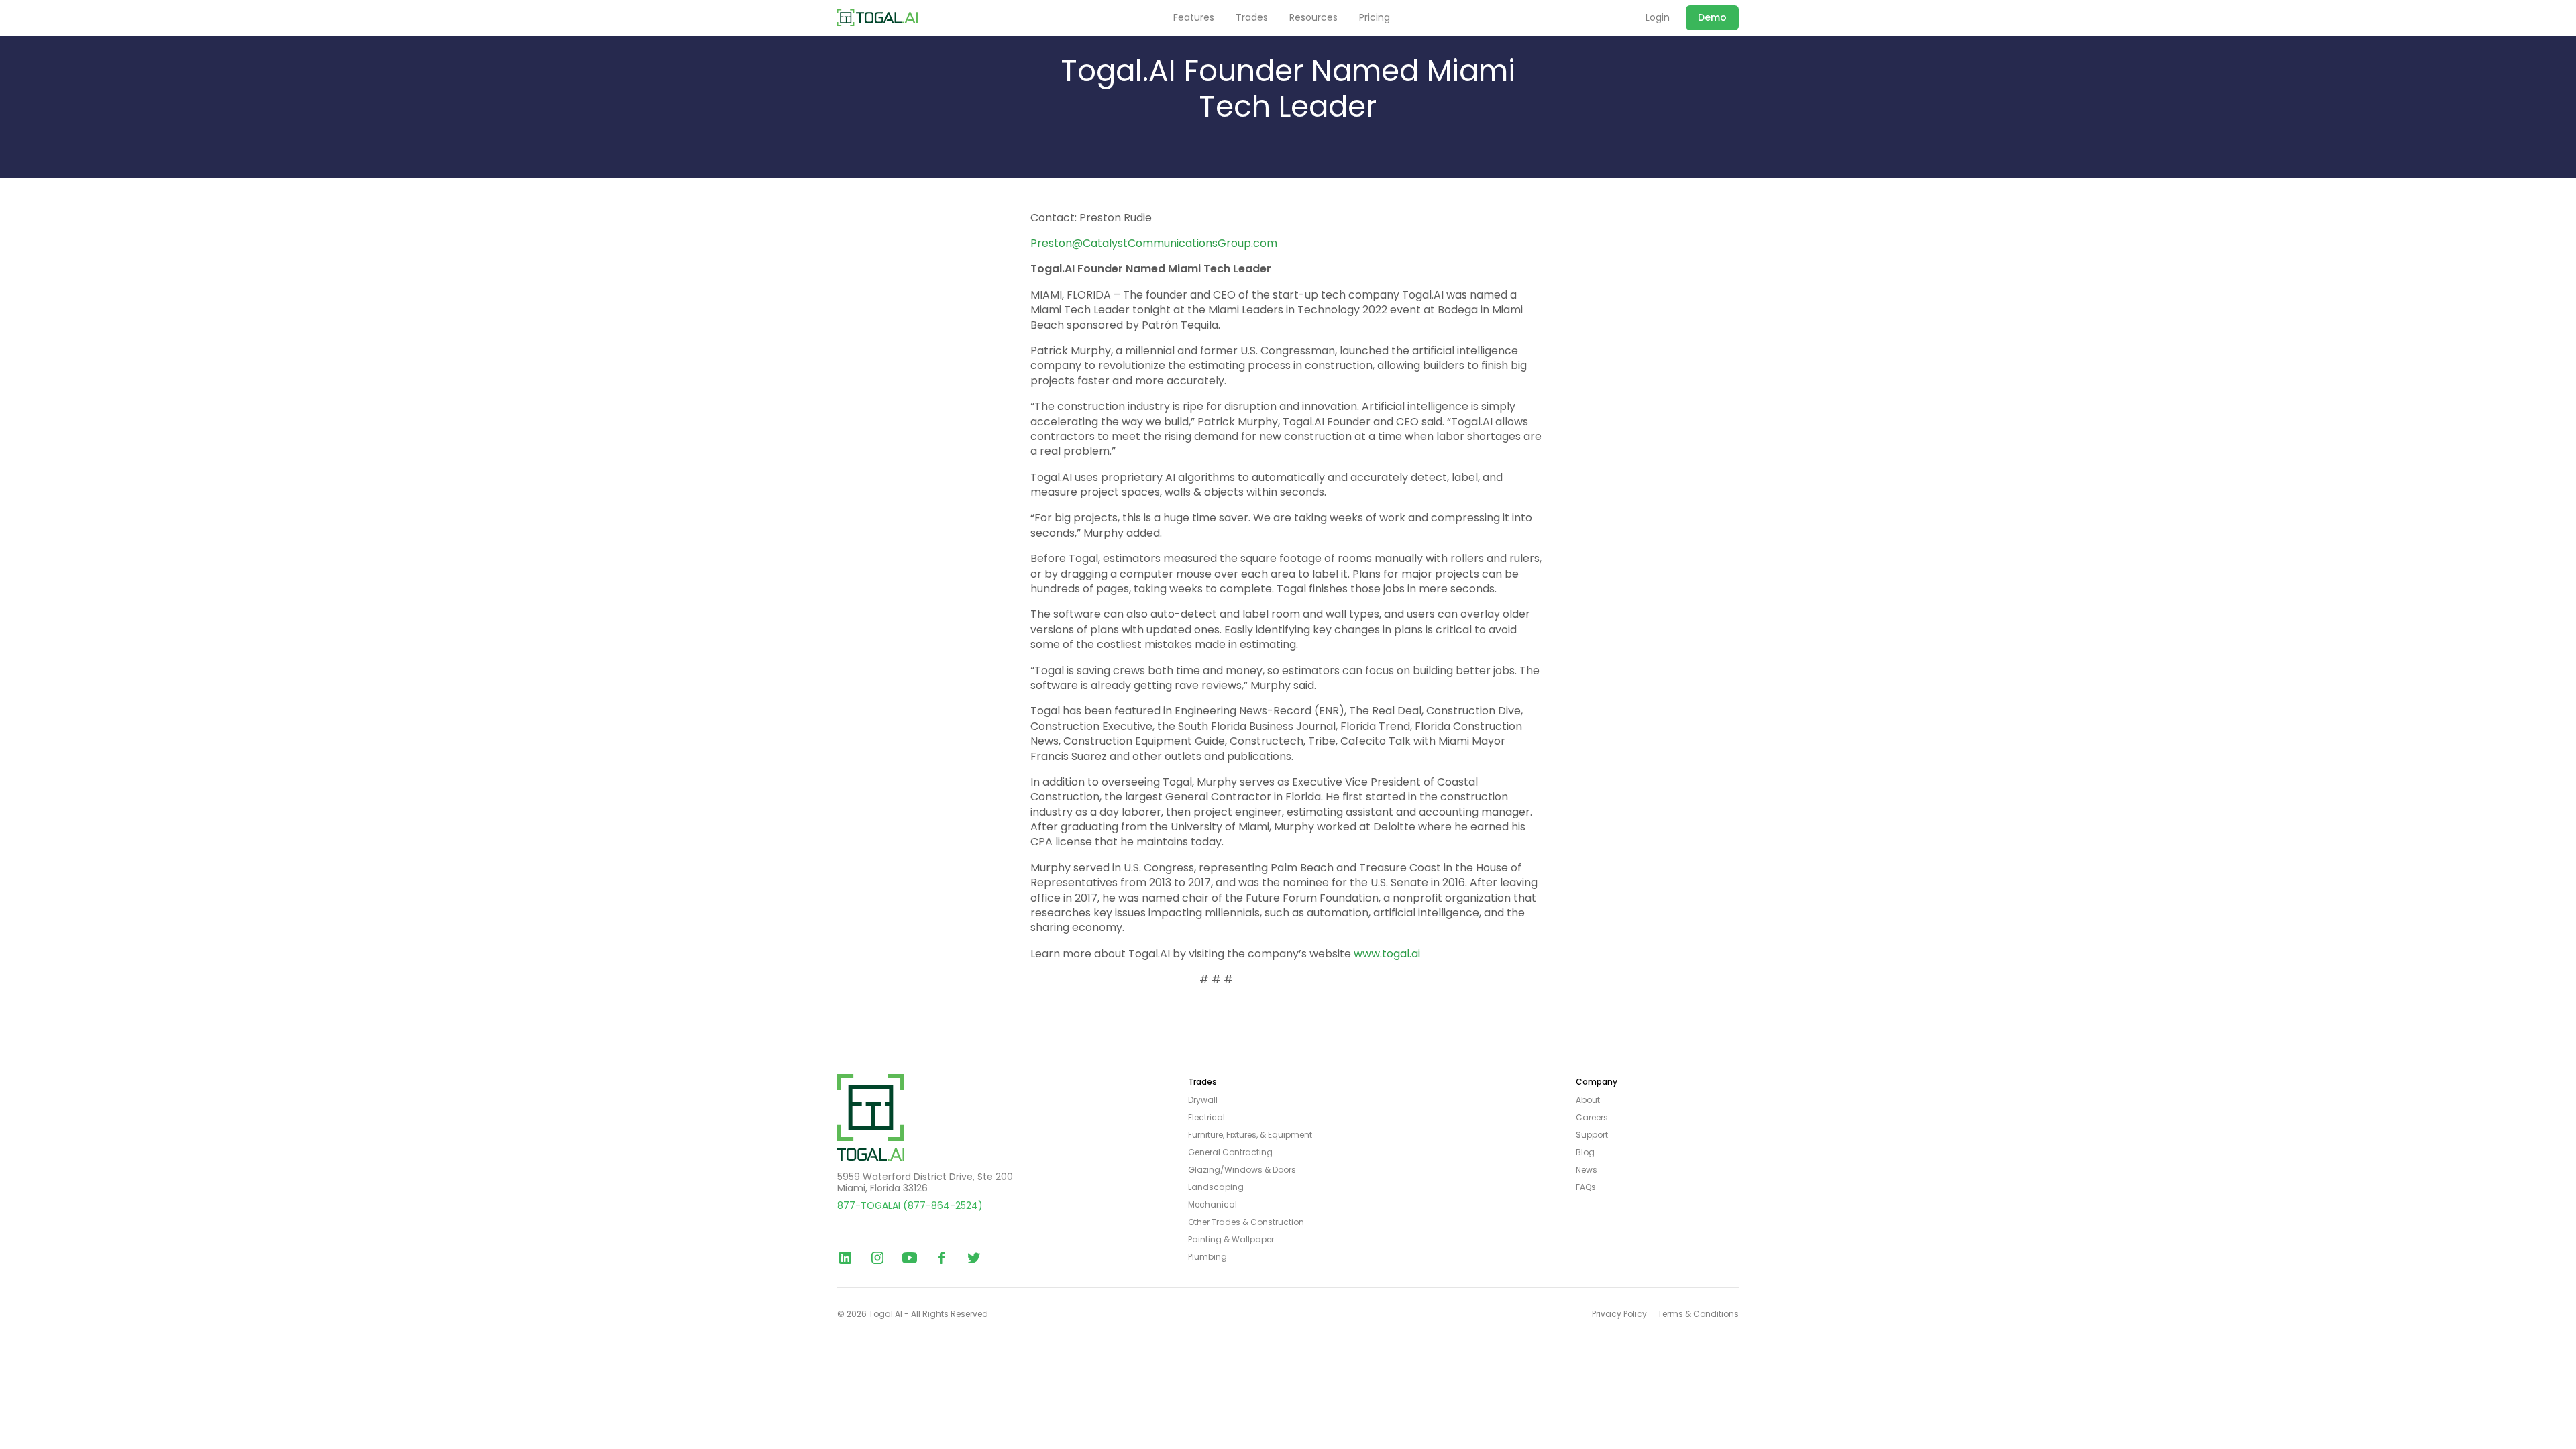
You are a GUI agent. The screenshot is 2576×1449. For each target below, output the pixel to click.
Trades (1252, 18)
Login (1658, 18)
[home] (877, 18)
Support (1592, 1135)
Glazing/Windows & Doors (1242, 1170)
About (1588, 1100)
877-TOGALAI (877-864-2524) (910, 1205)
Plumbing (1207, 1257)
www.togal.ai (1386, 954)
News (1587, 1170)
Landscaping (1216, 1187)
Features (1194, 18)
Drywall (1203, 1100)
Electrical (1206, 1118)
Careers (1592, 1118)
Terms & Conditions (1698, 1314)
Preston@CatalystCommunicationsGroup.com (1154, 243)
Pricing (1375, 18)
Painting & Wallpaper (1231, 1240)
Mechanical (1213, 1205)
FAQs (1586, 1187)
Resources (1313, 18)
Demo (1712, 17)
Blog (1585, 1152)
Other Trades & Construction (1246, 1222)
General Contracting (1230, 1152)
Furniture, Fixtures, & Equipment (1250, 1135)
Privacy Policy (1619, 1314)
